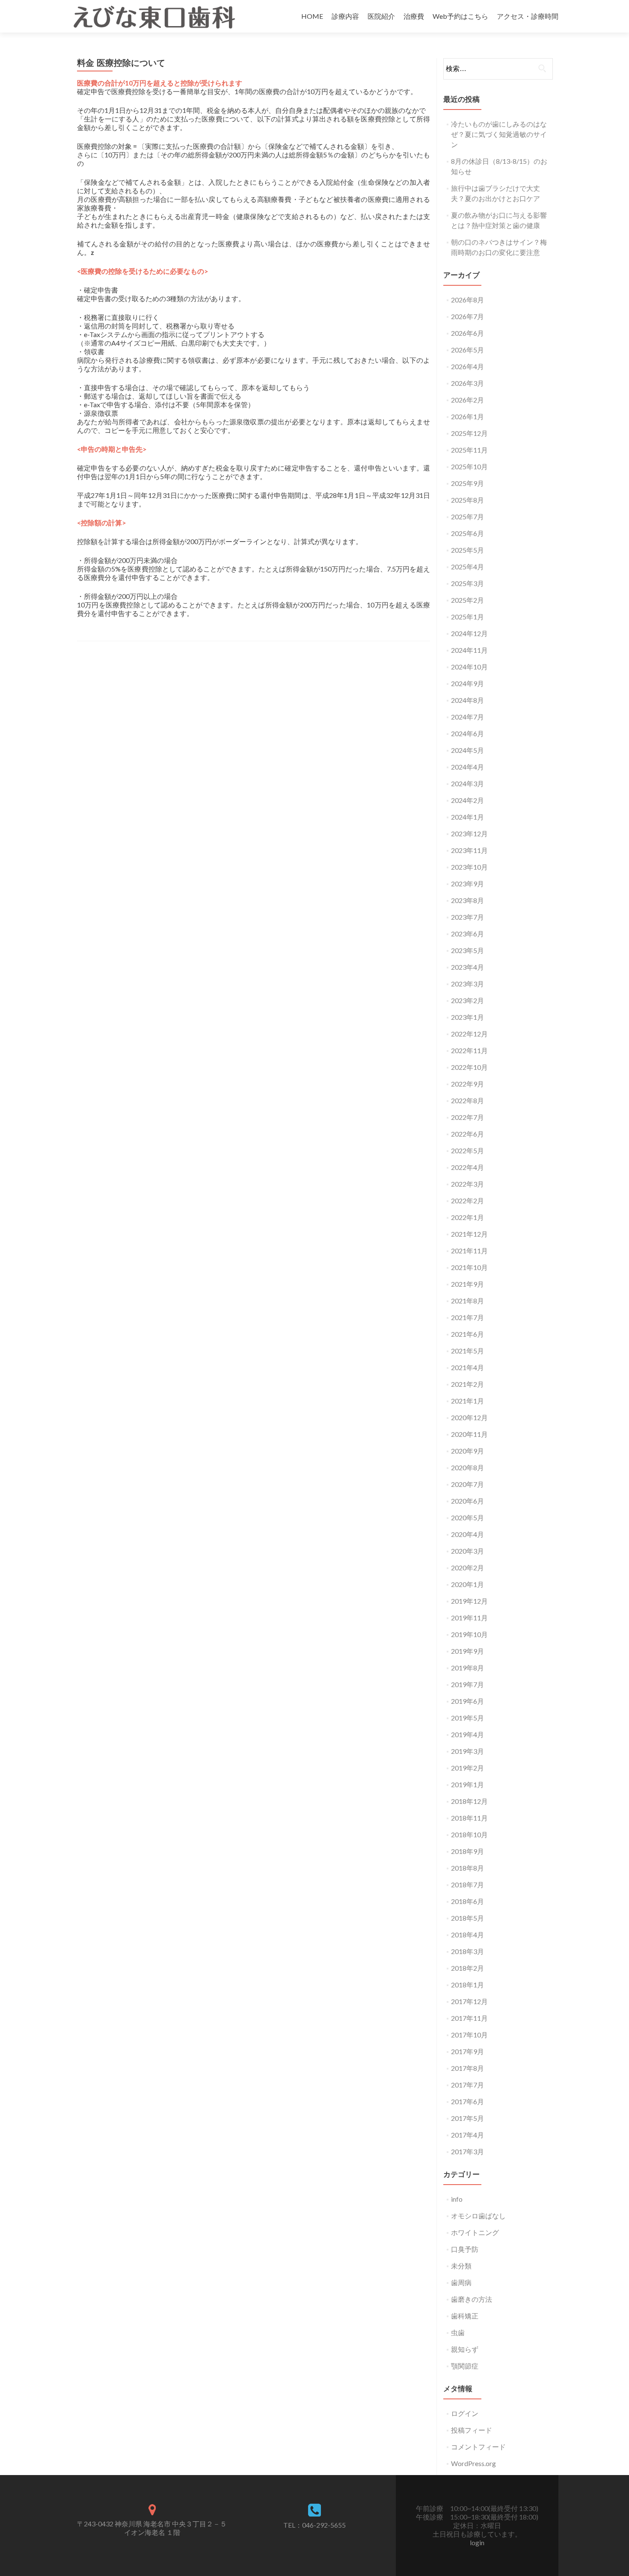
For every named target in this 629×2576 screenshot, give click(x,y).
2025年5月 (467, 550)
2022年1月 (467, 1217)
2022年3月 (467, 1184)
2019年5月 (467, 1718)
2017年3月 (467, 2151)
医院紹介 (381, 16)
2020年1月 (467, 1584)
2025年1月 (467, 617)
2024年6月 (467, 733)
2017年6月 (467, 2101)
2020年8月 (467, 1467)
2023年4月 (467, 967)
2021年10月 (469, 1267)
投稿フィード (472, 2430)
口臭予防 (465, 2249)
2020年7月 (467, 1484)
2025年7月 (467, 517)
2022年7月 (467, 1117)
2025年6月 (467, 533)
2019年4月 (467, 1734)
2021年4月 (467, 1367)
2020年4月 (467, 1534)
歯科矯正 (465, 2316)
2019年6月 (467, 1701)
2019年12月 (469, 1601)
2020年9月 (467, 1451)
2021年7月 (467, 1317)
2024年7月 (467, 717)
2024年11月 (469, 650)
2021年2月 (467, 1384)
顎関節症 (465, 2366)
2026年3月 (467, 383)
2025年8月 (467, 500)
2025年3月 (467, 583)
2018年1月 (467, 1985)
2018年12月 (469, 1801)
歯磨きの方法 (472, 2299)
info (457, 2199)
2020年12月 (469, 1417)
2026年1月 (467, 416)
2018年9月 (467, 1851)
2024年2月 (467, 800)
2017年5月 (467, 2118)
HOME (312, 16)
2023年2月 (467, 1000)
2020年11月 (469, 1434)
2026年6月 (467, 333)
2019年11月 (469, 1618)
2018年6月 (467, 1901)
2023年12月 (469, 833)
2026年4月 (467, 366)
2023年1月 (467, 1017)
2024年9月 (467, 683)
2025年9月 (467, 483)
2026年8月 (467, 300)
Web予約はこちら (460, 16)
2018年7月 (467, 1885)
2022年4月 (467, 1167)
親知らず (465, 2349)
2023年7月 (467, 917)
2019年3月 (467, 1751)
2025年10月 (469, 466)
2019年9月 (467, 1651)
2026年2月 (467, 400)
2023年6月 (467, 934)
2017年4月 (467, 2135)
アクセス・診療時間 (528, 16)
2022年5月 (467, 1150)
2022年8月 (467, 1100)
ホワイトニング (475, 2232)
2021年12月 (469, 1234)
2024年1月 (467, 817)
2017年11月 (469, 2018)
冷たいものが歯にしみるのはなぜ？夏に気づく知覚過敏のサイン (499, 134)
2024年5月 (467, 750)
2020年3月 (467, 1551)
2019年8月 (467, 1668)
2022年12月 (469, 1034)
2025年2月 (467, 600)
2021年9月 (467, 1284)
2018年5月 (467, 1918)
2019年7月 (467, 1684)
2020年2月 (467, 1568)
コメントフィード (478, 2447)
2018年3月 (467, 1951)
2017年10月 (469, 2035)
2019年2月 (467, 1768)
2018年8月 (467, 1868)
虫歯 (458, 2332)
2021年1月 (467, 1401)
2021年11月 (469, 1251)
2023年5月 (467, 950)
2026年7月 (467, 316)
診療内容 (345, 16)
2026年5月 (467, 350)
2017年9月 (467, 2051)
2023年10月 (469, 867)
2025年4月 (467, 567)
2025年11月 (469, 450)
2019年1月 (467, 1784)
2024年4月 (467, 767)
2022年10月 (469, 1067)
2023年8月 (467, 900)
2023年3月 (467, 984)
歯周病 (461, 2282)
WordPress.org (473, 2463)
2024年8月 (467, 700)
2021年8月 (467, 1301)
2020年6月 (467, 1501)
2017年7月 (467, 2085)
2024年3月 (467, 783)
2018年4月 (467, 1935)
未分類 (461, 2266)
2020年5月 (467, 1517)
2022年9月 (467, 1084)
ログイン (465, 2413)
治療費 (414, 16)
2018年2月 (467, 1968)
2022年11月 (469, 1050)
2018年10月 (469, 1834)
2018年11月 (469, 1818)
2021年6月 (467, 1334)
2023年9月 (467, 884)
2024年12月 (469, 633)
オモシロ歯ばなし (478, 2216)
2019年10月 (469, 1634)
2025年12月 (469, 433)
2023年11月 (469, 850)
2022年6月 (467, 1134)
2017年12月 (469, 2001)
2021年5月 (467, 1351)
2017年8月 (467, 2068)
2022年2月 (467, 1201)
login (477, 2542)
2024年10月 (469, 667)
